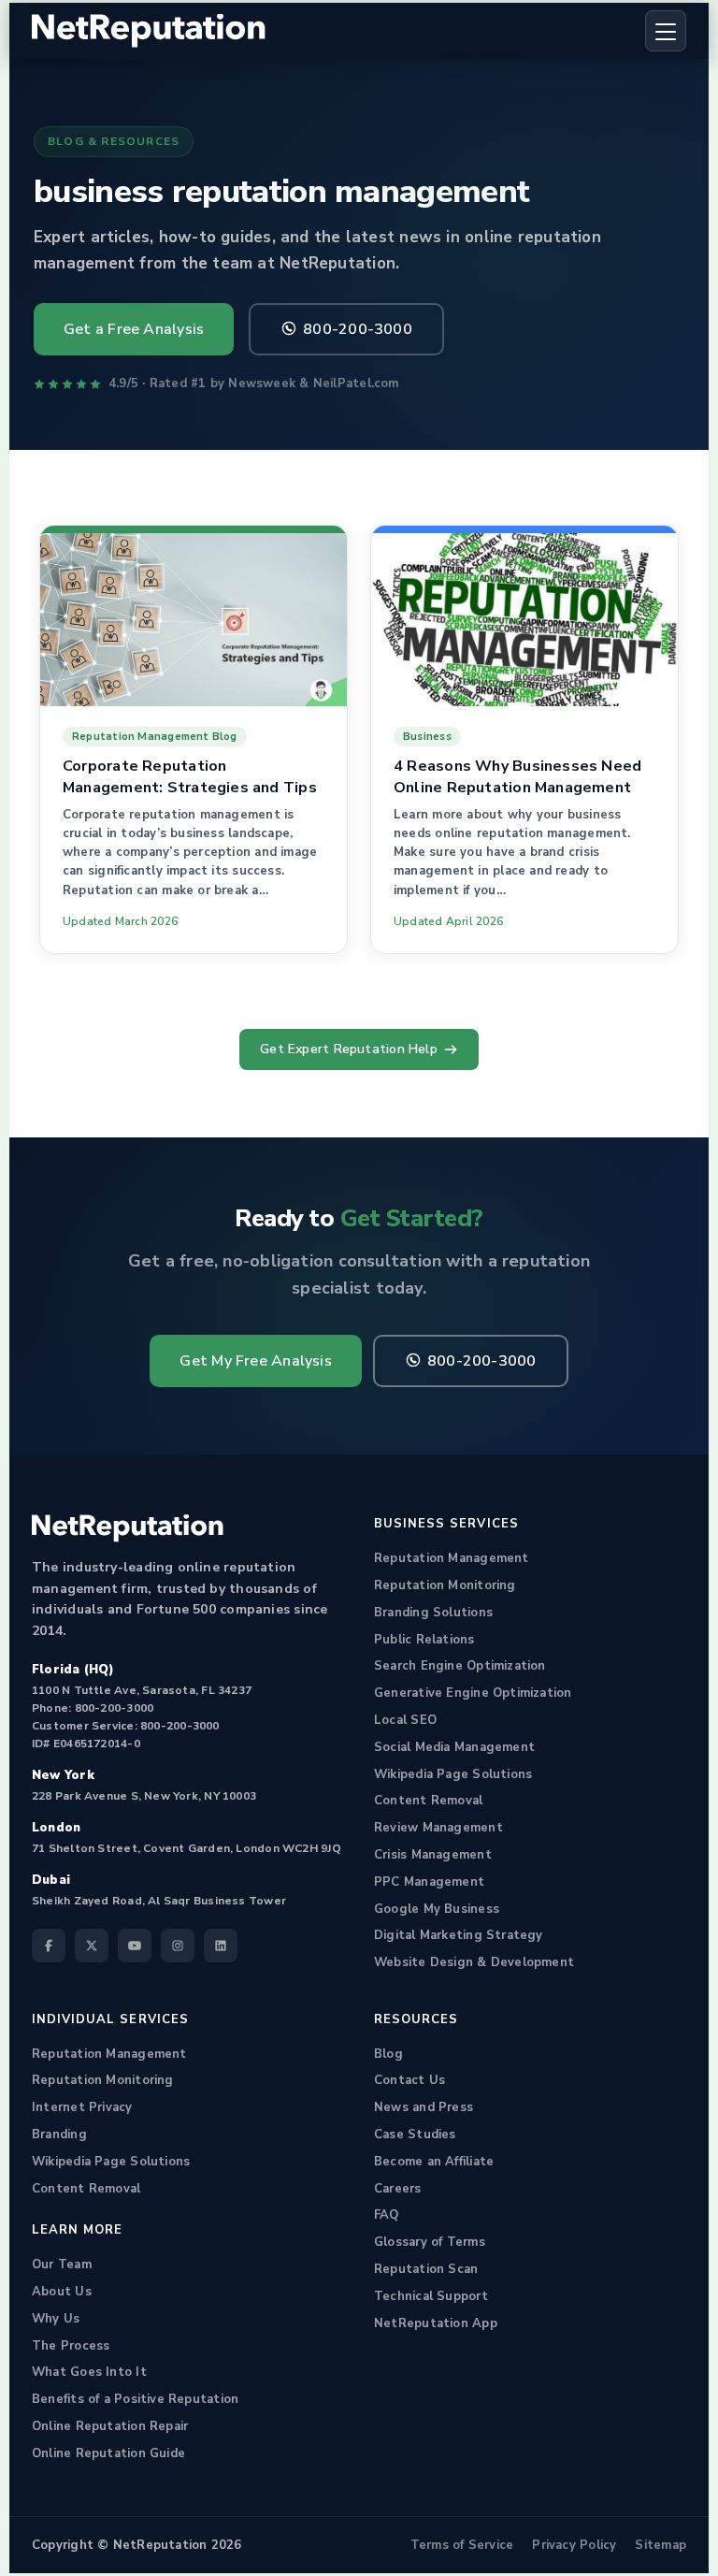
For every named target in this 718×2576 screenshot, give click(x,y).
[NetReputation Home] (149, 31)
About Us (62, 2292)
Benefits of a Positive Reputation (135, 2399)
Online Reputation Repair (110, 2426)
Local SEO (405, 1720)
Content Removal (428, 1801)
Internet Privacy (82, 2107)
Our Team (62, 2265)
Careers (398, 2189)
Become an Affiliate (434, 2162)
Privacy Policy (574, 2545)
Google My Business (437, 1909)
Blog (388, 2054)
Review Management (438, 1828)
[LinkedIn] (221, 1946)
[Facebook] (49, 1946)
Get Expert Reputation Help (349, 1049)
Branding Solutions (433, 1613)
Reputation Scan (426, 2269)
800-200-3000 (358, 329)
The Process (71, 2346)
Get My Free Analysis (255, 1361)
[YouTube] (135, 1946)
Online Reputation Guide (108, 2453)
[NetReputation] (128, 1528)
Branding (59, 2135)
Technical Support (431, 2296)
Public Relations (424, 1640)
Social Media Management (454, 1747)
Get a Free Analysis (134, 329)
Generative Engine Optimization (473, 1693)
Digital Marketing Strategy (459, 1935)
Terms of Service (462, 2545)
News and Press (424, 2107)
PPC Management (429, 1882)
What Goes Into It (89, 2372)
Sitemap (661, 2545)
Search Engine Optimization (460, 1666)
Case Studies (415, 2135)
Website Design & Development (474, 1962)
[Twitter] (92, 1946)
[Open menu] (666, 31)
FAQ (387, 2215)
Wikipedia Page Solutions (453, 1774)
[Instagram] (178, 1946)
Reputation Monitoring (445, 1585)
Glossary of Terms (430, 2242)
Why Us (56, 2319)
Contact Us (409, 2080)
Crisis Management (433, 1855)
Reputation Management (452, 1558)
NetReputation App (436, 2323)
